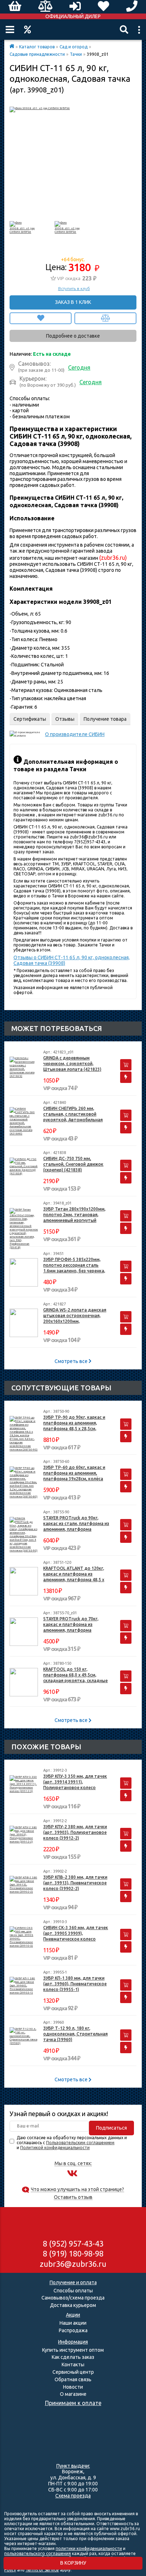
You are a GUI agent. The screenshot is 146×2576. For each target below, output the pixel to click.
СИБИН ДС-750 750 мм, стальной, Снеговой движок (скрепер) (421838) (73, 1164)
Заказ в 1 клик (73, 302)
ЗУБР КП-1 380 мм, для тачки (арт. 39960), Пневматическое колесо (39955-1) (75, 1984)
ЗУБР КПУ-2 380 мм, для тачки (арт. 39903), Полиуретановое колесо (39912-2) (75, 1832)
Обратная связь (73, 2379)
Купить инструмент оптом (73, 2350)
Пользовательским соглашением (80, 2143)
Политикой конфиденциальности (55, 2148)
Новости (73, 2387)
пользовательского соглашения (38, 2553)
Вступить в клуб (74, 289)
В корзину (73, 2563)
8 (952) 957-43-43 (73, 2244)
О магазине (73, 2394)
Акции (27, 29)
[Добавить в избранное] (41, 318)
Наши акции (73, 2323)
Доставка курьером (73, 2305)
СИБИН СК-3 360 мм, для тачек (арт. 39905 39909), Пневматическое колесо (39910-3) (76, 1934)
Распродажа (73, 2330)
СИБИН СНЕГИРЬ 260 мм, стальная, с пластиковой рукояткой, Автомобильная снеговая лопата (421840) (73, 1114)
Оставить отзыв (73, 2197)
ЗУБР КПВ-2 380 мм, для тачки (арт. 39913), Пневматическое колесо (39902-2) (75, 1883)
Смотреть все (72, 1361)
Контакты (73, 2365)
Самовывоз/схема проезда (73, 2298)
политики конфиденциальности (89, 2548)
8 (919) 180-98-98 (73, 2253)
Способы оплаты (73, 2291)
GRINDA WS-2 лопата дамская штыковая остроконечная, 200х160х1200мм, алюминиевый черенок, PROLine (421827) (75, 1316)
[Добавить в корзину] (126, 1065)
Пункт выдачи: (73, 2466)
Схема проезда (73, 2496)
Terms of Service (42, 2570)
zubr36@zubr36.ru (73, 2264)
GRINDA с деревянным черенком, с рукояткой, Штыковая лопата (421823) (72, 1064)
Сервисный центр (73, 2372)
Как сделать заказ (73, 2357)
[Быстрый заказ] (126, 1077)
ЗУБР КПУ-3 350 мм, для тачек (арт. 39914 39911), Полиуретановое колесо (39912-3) (75, 1782)
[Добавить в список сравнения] (105, 318)
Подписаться (111, 2128)
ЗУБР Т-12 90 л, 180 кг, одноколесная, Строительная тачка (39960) (75, 2034)
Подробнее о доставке (73, 336)
